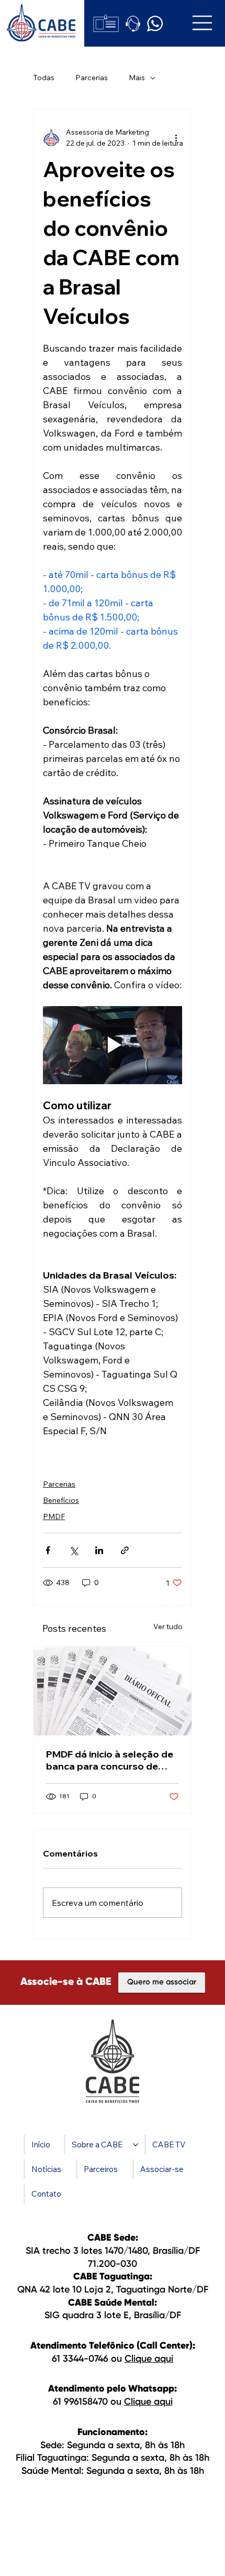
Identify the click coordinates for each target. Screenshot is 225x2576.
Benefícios (61, 1500)
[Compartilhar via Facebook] (48, 1550)
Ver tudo (168, 1627)
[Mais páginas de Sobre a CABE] (136, 2145)
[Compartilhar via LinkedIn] (99, 1550)
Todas (44, 78)
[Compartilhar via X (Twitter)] (74, 1550)
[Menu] (203, 23)
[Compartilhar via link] (125, 1550)
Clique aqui (149, 2359)
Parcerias (92, 78)
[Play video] (113, 1045)
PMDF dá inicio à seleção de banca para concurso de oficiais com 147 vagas (110, 1760)
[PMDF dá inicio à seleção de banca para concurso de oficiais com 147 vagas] (113, 1691)
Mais (137, 78)
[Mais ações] (176, 138)
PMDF (54, 1516)
